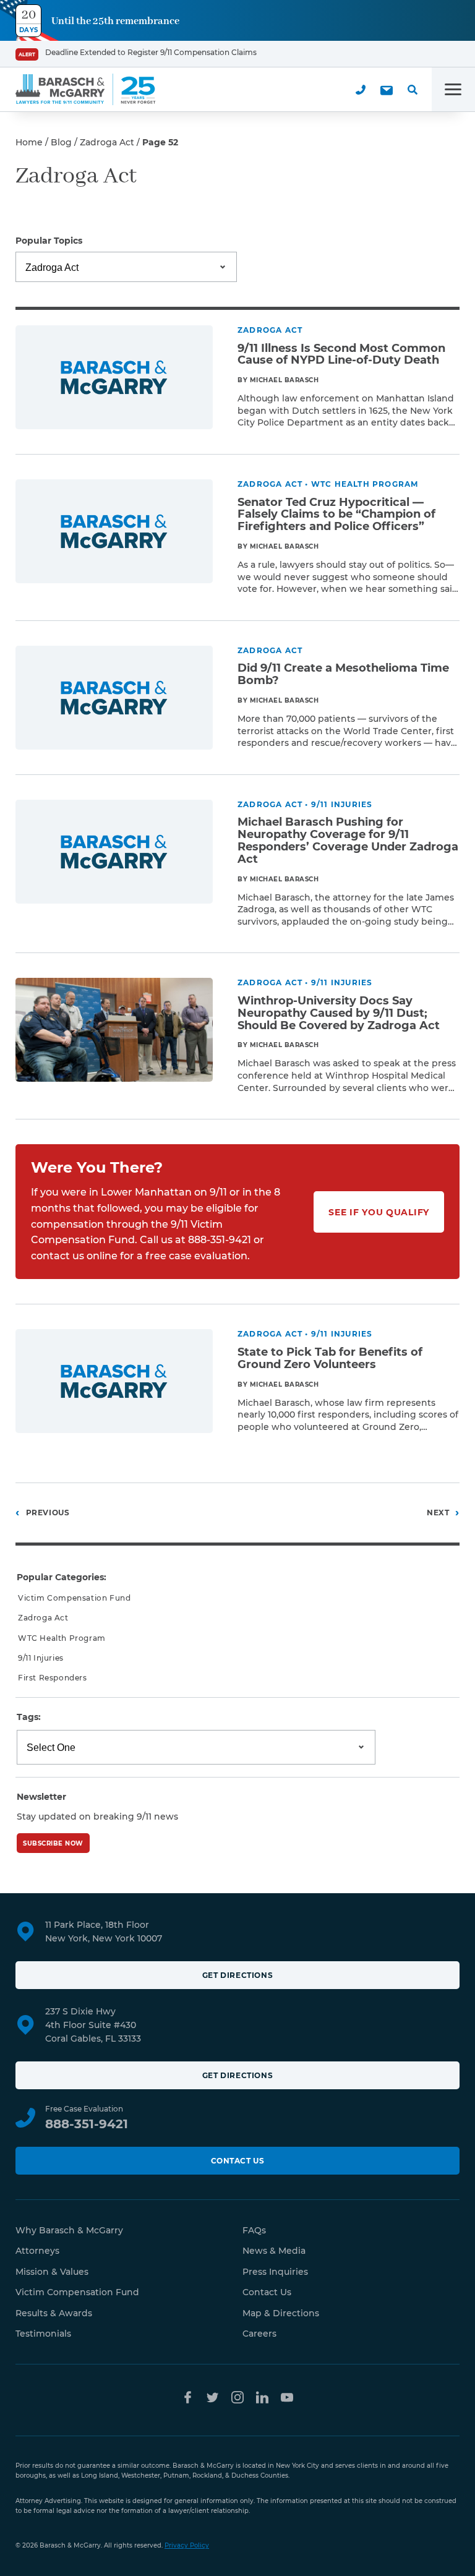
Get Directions (237, 1975)
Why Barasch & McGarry (69, 2230)
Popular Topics (49, 241)
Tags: (29, 1717)
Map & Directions (281, 2313)
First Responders (53, 1678)
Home (29, 142)
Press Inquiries (275, 2272)
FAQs (254, 2230)
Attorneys (37, 2251)
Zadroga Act (107, 142)
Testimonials (43, 2334)
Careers (259, 2334)
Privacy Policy (187, 2545)
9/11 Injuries (41, 1658)
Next (438, 1513)
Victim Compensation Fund (74, 1598)
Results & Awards (54, 2313)
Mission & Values (52, 2272)
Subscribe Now (53, 1843)
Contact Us (238, 2161)
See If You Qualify (379, 1212)
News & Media (274, 2251)
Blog (61, 142)
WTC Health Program (62, 1638)
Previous (48, 1513)
